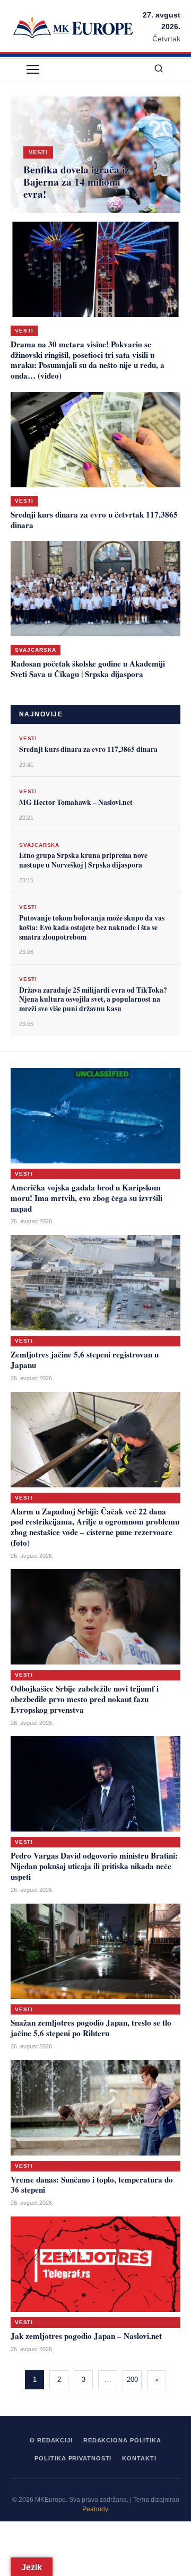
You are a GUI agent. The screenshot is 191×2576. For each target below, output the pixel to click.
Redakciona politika (122, 2440)
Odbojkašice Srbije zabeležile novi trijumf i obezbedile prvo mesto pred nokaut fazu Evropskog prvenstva (85, 1699)
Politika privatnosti (73, 2458)
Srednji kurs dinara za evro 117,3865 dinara (88, 749)
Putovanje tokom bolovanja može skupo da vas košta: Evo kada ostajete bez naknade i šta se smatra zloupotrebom (92, 927)
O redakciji (51, 2440)
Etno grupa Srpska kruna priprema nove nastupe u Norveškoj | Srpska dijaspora (83, 860)
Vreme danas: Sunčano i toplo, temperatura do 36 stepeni (92, 2185)
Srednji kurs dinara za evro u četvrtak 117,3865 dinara (94, 520)
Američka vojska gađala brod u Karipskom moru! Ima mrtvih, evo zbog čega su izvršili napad (86, 1198)
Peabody (95, 2509)
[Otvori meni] (33, 69)
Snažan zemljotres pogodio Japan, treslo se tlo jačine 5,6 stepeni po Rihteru (91, 2028)
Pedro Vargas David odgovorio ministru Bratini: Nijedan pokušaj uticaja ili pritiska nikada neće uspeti (94, 1866)
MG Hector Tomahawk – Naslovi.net (76, 802)
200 (132, 2380)
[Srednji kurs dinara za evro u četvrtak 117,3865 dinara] (95, 440)
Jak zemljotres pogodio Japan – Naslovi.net (86, 2336)
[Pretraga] (159, 69)
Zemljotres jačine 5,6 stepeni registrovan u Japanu (85, 1360)
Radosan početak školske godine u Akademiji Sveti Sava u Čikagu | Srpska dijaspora (88, 669)
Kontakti (139, 2458)
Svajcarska (36, 650)
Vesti (24, 331)
